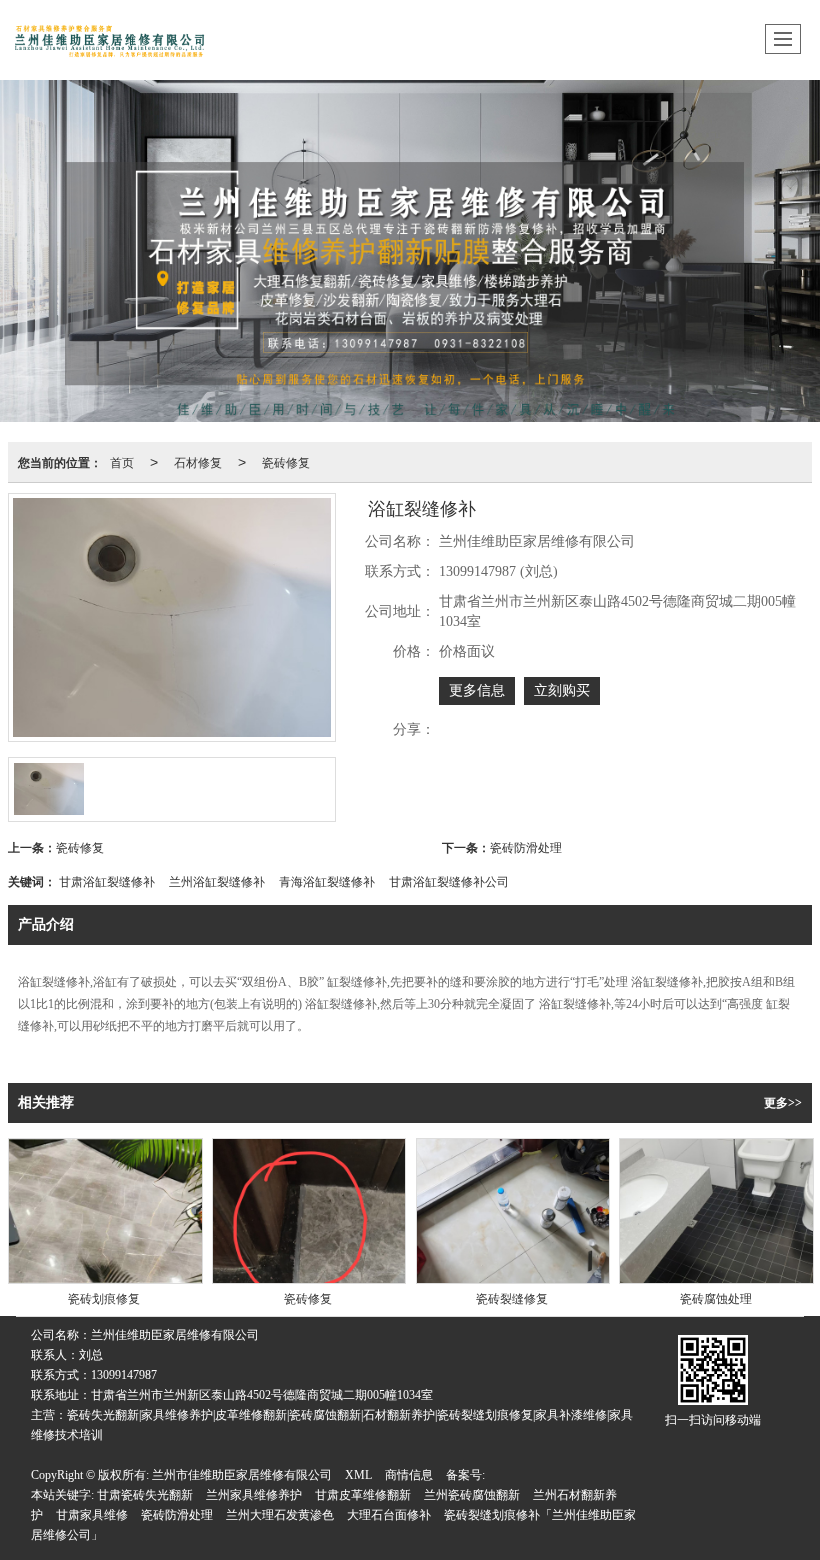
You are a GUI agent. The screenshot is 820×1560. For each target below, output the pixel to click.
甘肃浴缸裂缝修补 (107, 880)
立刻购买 (562, 690)
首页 (122, 461)
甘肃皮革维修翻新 (363, 1495)
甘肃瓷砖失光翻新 (145, 1495)
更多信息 (477, 690)
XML (358, 1475)
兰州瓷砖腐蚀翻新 (472, 1495)
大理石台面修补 (389, 1515)
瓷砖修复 (286, 461)
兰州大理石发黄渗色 (280, 1515)
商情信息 (409, 1475)
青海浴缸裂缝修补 (327, 880)
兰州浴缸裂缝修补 (217, 880)
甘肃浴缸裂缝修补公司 (449, 880)
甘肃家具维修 (92, 1515)
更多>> (783, 1103)
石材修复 (198, 461)
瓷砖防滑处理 (526, 846)
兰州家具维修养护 (254, 1495)
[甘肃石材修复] (410, 251)
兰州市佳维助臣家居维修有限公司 (242, 1475)
